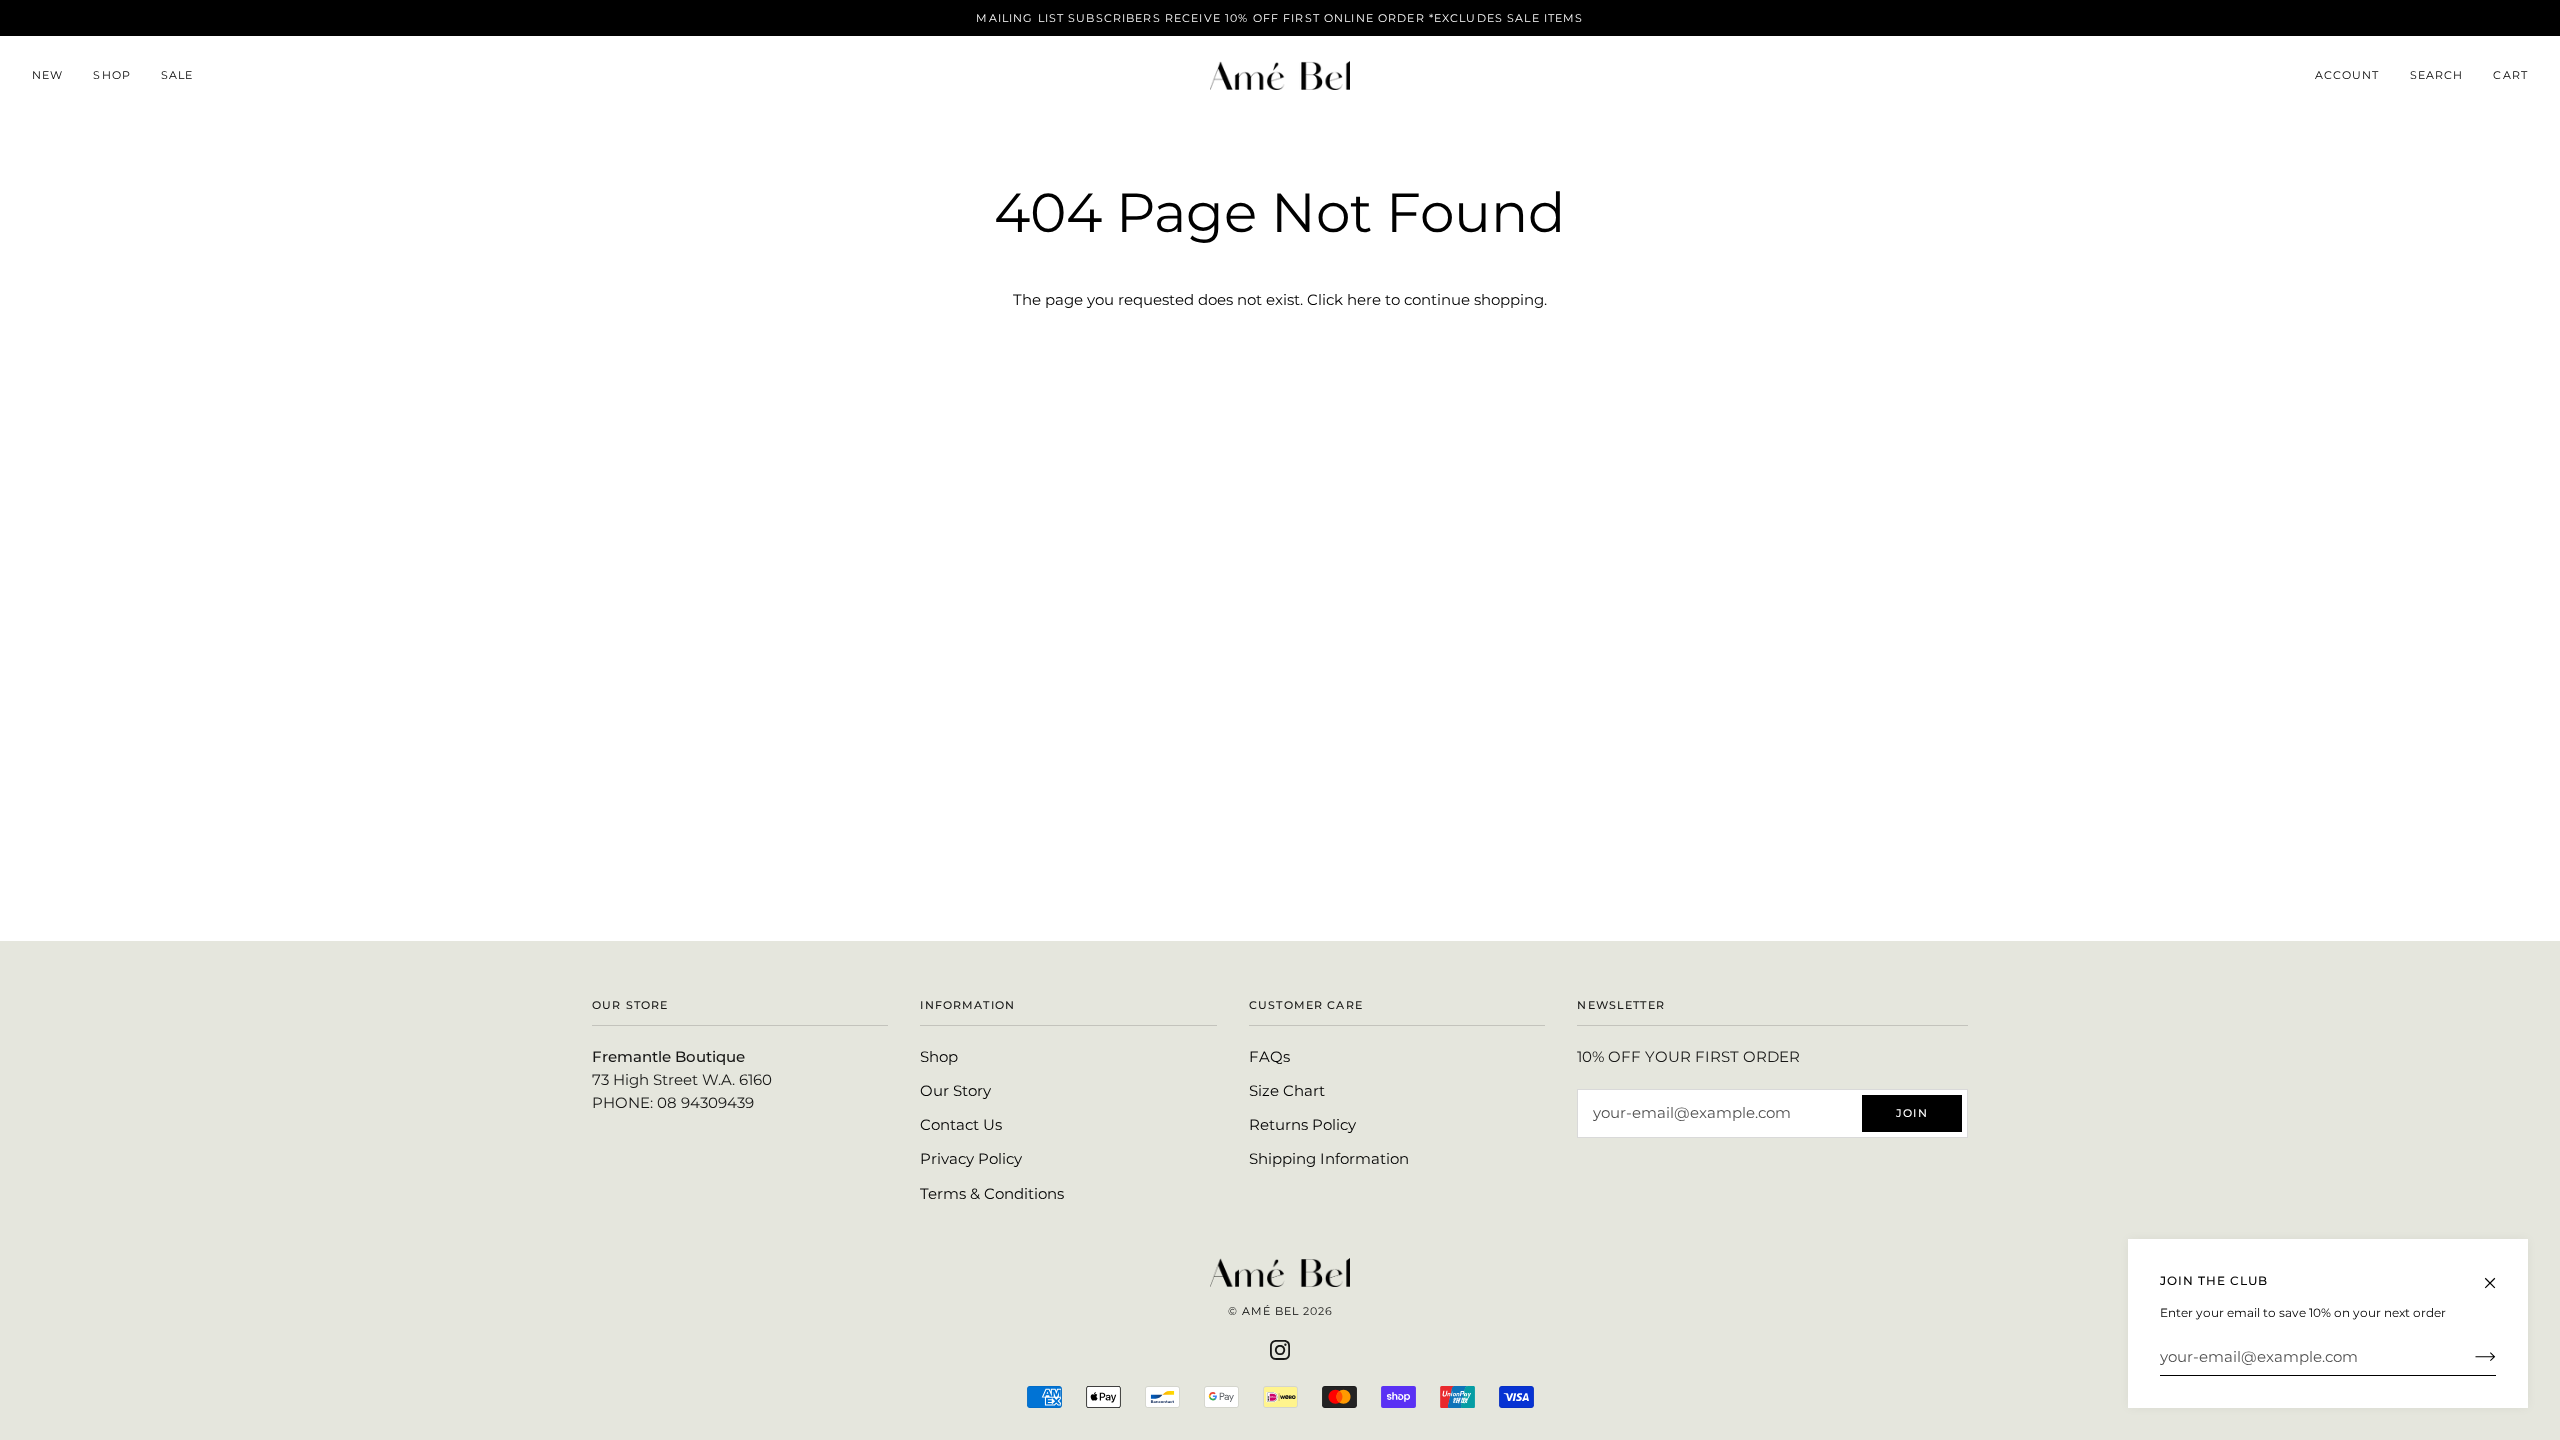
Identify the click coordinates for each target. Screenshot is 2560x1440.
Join (1912, 1113)
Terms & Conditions (992, 1194)
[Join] (2469, 1357)
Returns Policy (1302, 1125)
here (1364, 300)
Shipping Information (1329, 1159)
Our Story (955, 1091)
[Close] (2498, 1274)
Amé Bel (1270, 1311)
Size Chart (1287, 1091)
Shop (939, 1057)
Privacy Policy (971, 1159)
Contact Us (961, 1125)
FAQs (1269, 1057)
